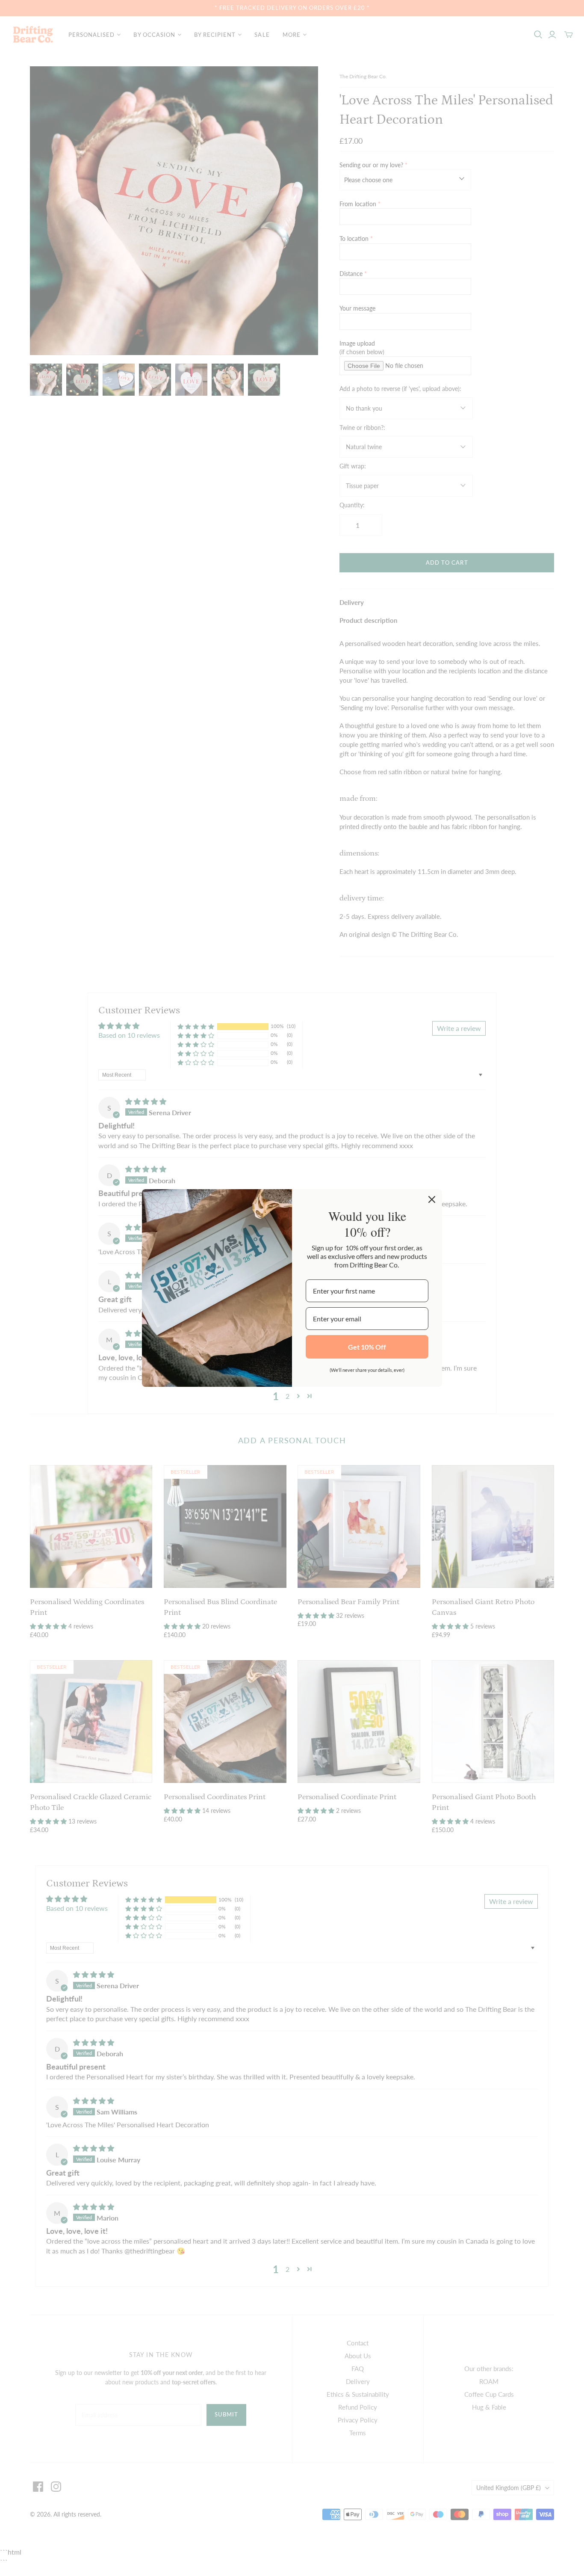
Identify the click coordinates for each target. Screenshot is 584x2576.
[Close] (432, 1199)
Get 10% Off (367, 1347)
